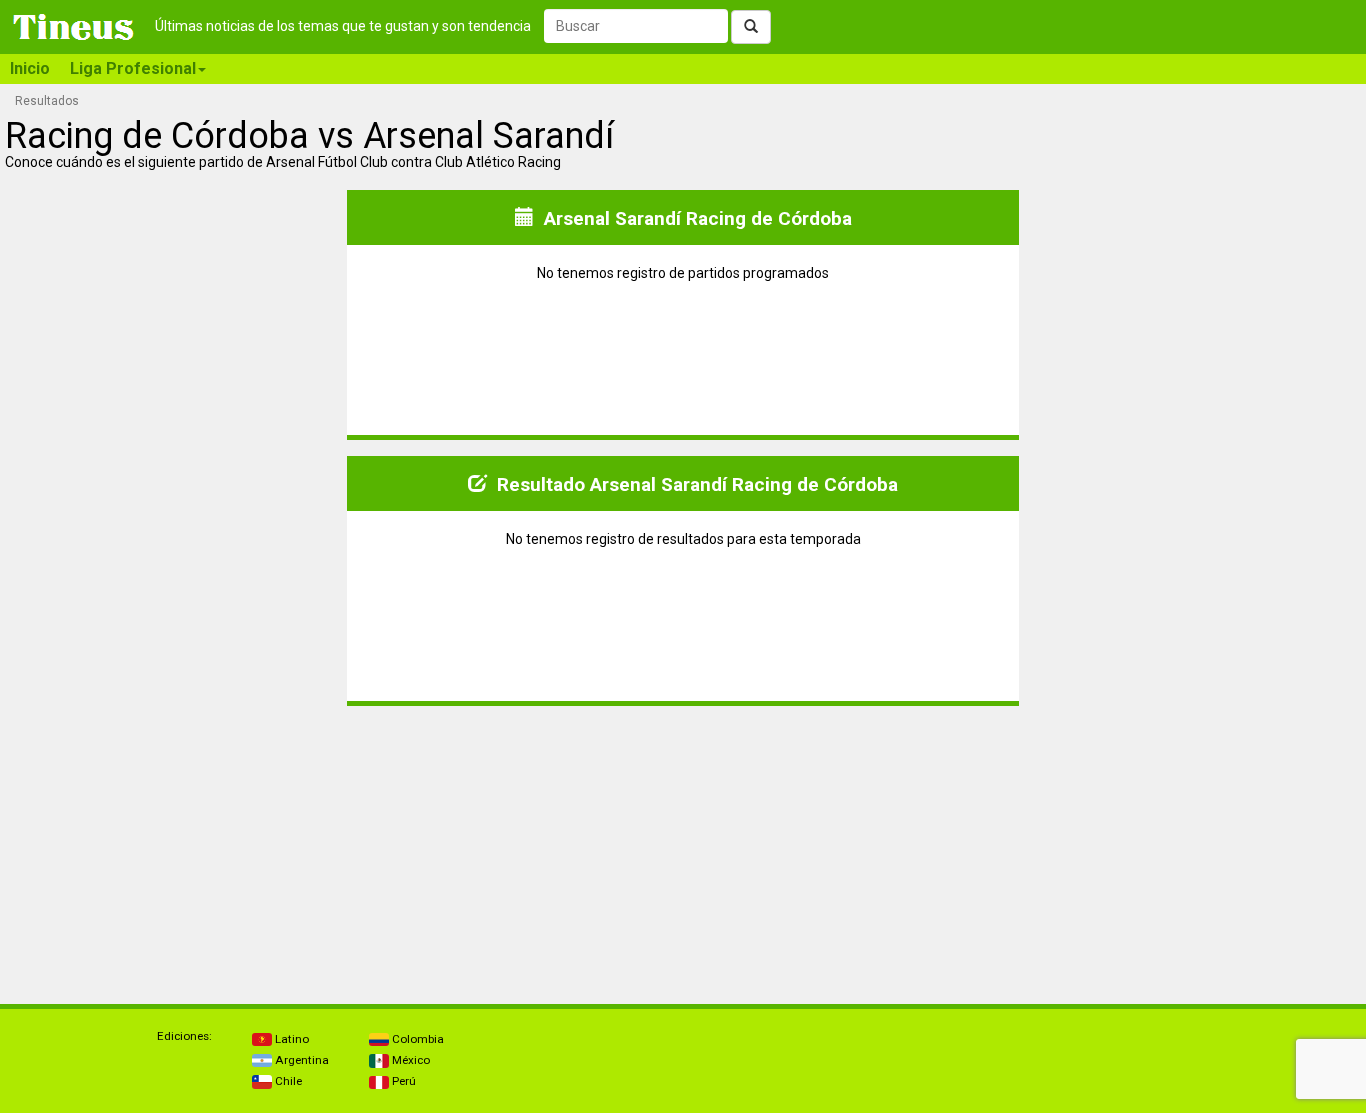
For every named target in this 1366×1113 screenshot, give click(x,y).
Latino (290, 1039)
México (409, 1060)
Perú (402, 1081)
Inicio (30, 68)
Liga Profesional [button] (133, 68)
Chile (287, 1081)
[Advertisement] (175, 847)
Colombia (416, 1039)
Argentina (300, 1060)
